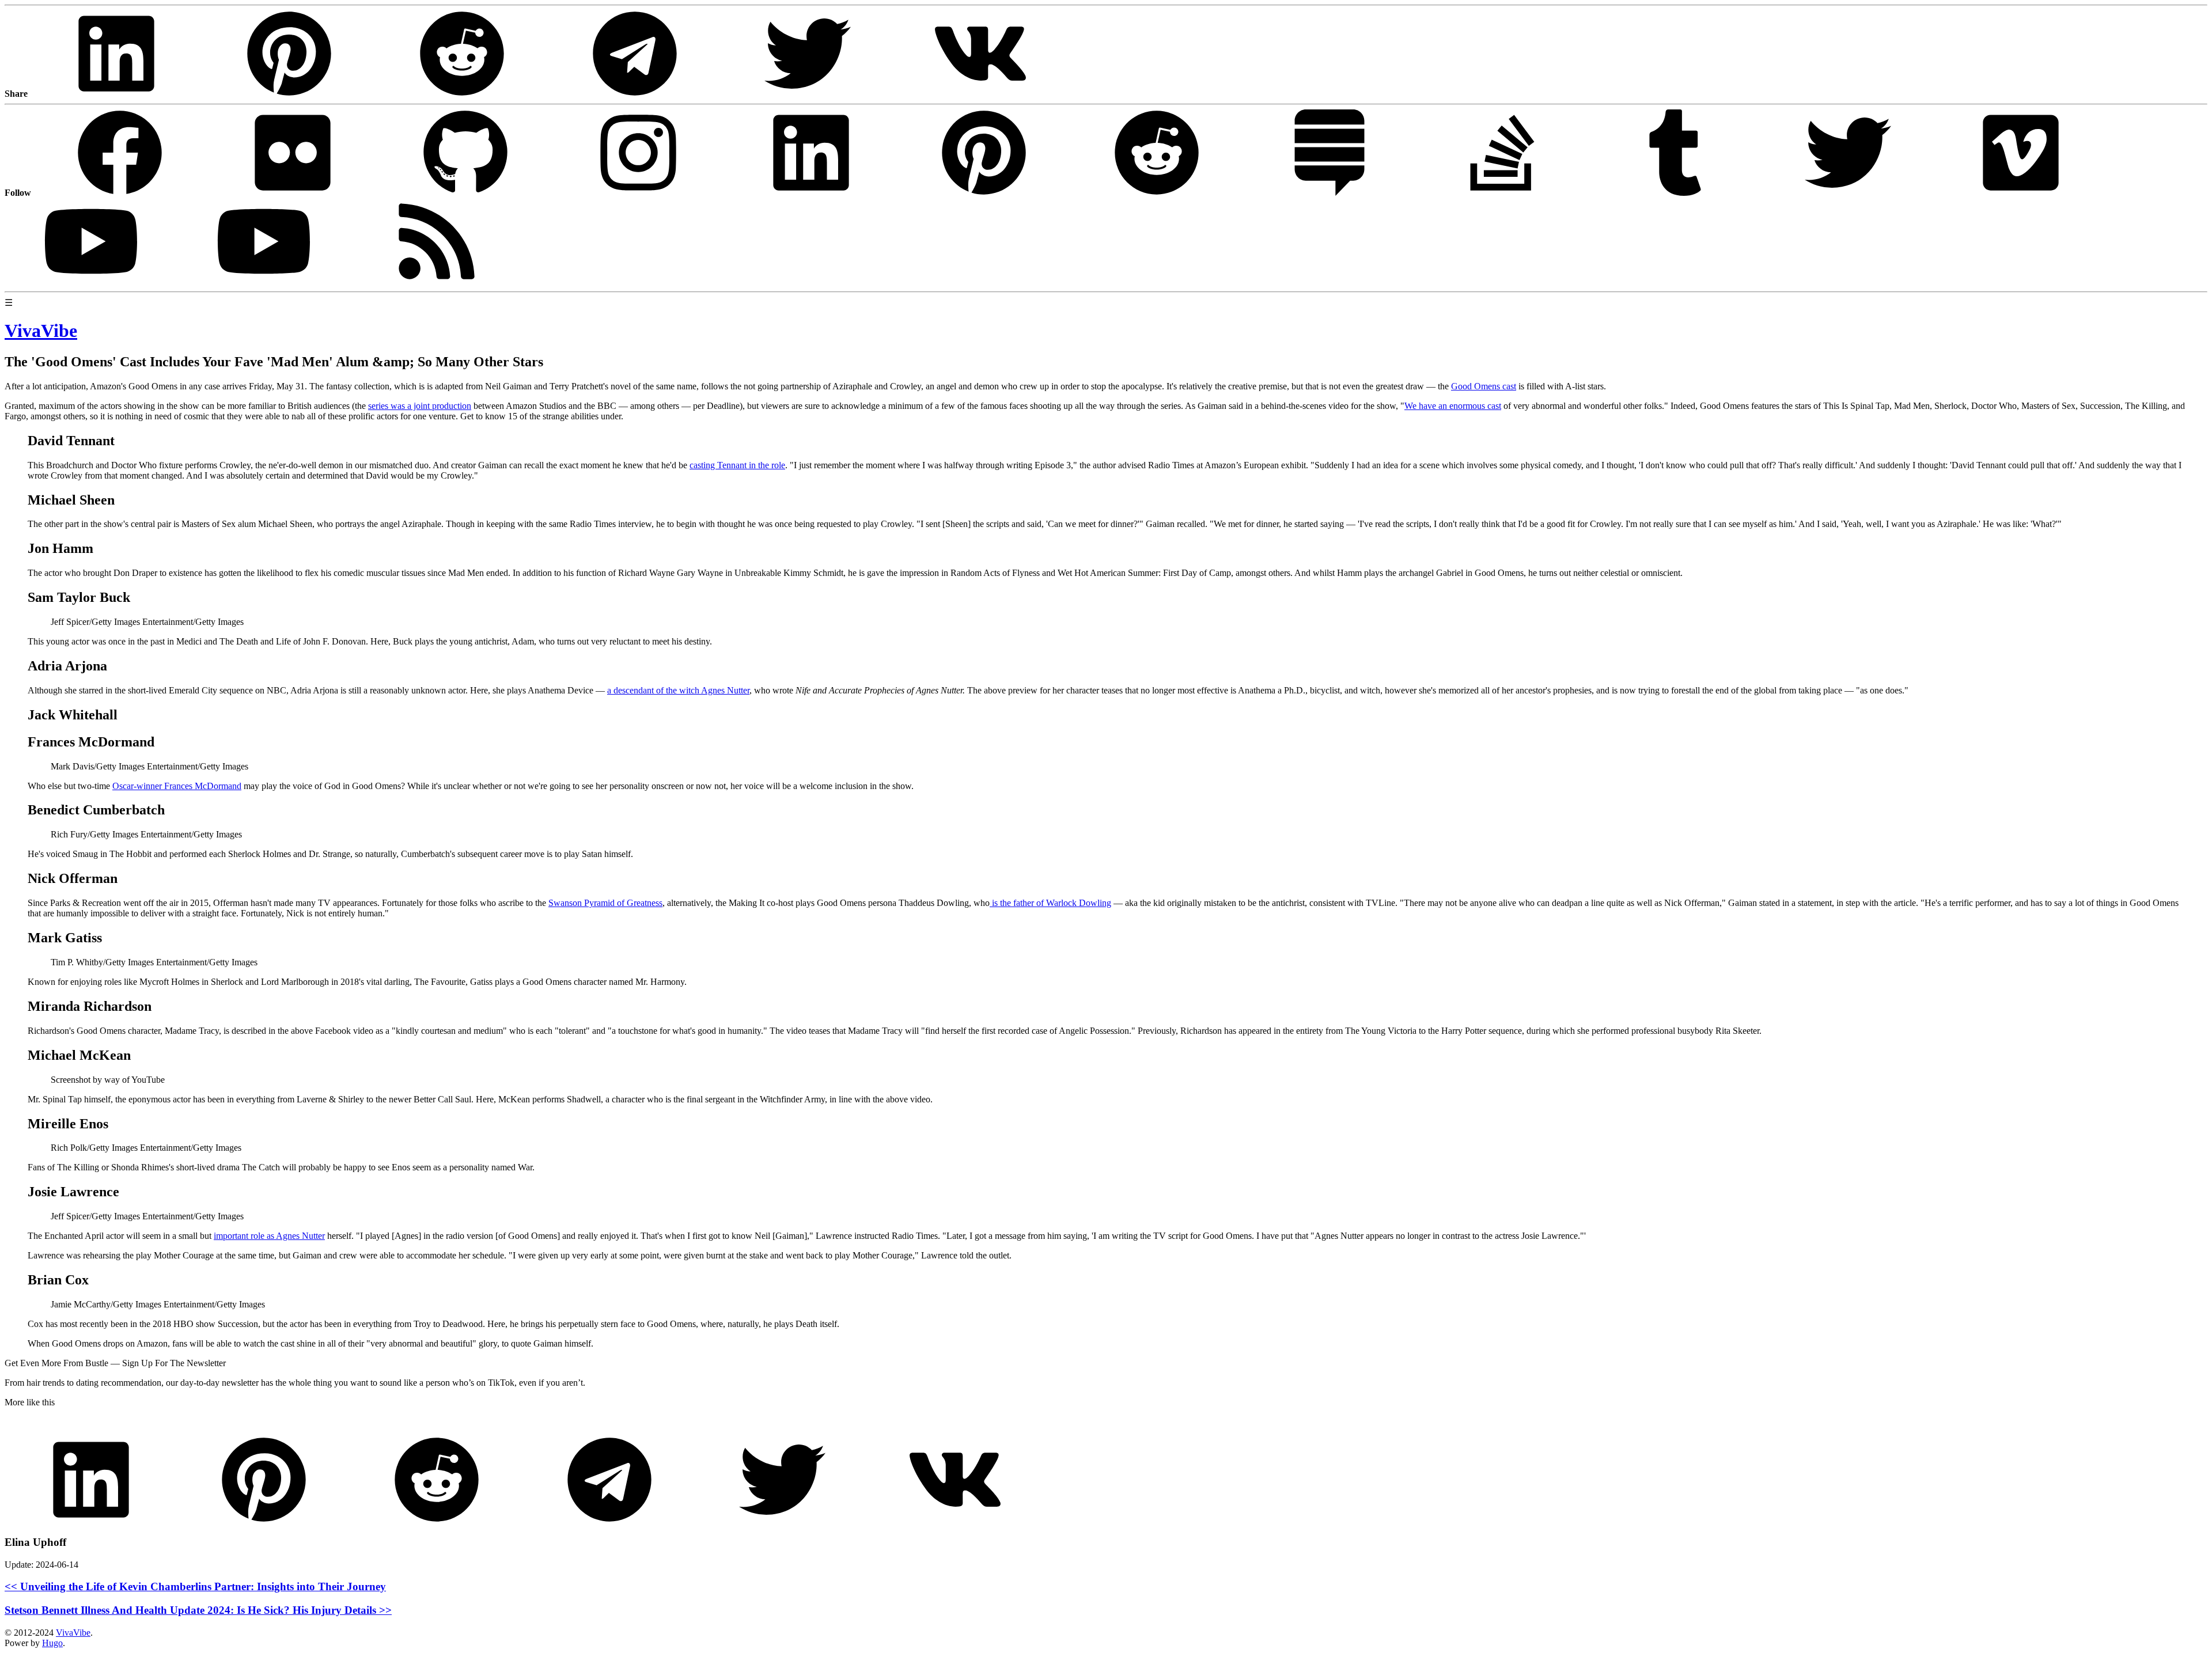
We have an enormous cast (1453, 406)
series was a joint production (420, 406)
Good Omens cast (1484, 386)
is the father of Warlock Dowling (1050, 903)
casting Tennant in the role (737, 465)
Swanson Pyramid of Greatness (605, 903)
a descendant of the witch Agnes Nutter (678, 690)
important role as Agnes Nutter (269, 1236)
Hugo (52, 1643)
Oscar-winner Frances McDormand (177, 786)
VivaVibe (73, 1633)
